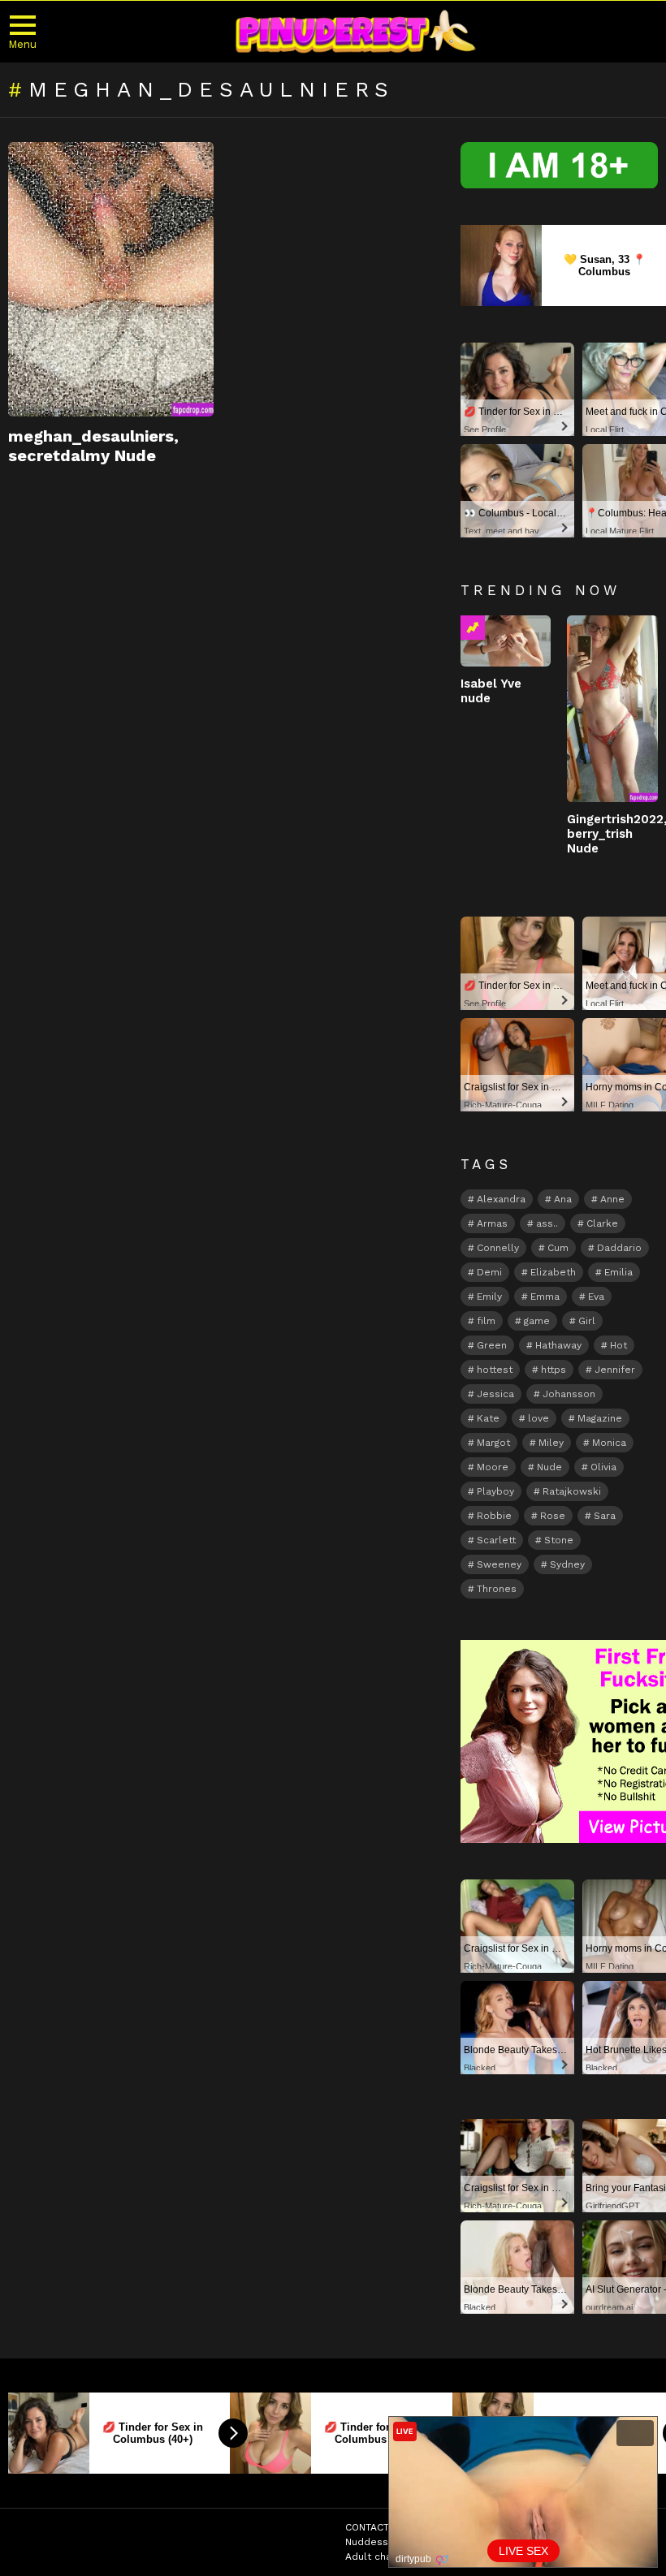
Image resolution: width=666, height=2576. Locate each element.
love (538, 1418)
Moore (493, 1467)
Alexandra (501, 1199)
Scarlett (496, 1540)
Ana (563, 1199)
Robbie (494, 1516)
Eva (596, 1297)
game (537, 1321)
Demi (489, 1272)
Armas (492, 1223)
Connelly (498, 1248)
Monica (609, 1443)
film (486, 1321)
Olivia (603, 1467)
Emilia (618, 1272)
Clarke (602, 1223)
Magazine (600, 1418)
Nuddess (367, 2542)
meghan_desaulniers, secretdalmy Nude (93, 446)
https (554, 1370)
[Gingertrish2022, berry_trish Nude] (612, 709)
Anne (612, 1199)
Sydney (567, 1564)
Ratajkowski (572, 1491)
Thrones (497, 1589)
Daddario (619, 1248)
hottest (495, 1370)
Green (492, 1345)
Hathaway (558, 1345)
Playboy (495, 1491)
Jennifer (615, 1370)
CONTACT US (375, 2527)
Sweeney (499, 1564)
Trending (473, 628)
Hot (618, 1345)
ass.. (547, 1223)
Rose (553, 1516)
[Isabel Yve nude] (506, 641)
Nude (549, 1467)
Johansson (569, 1394)
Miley (551, 1443)
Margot (493, 1443)
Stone (559, 1540)
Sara (605, 1516)
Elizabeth (553, 1272)
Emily (489, 1297)
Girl (587, 1321)
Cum (558, 1248)
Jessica (495, 1394)
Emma (545, 1297)
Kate (488, 1418)
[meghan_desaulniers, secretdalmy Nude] (111, 279)
